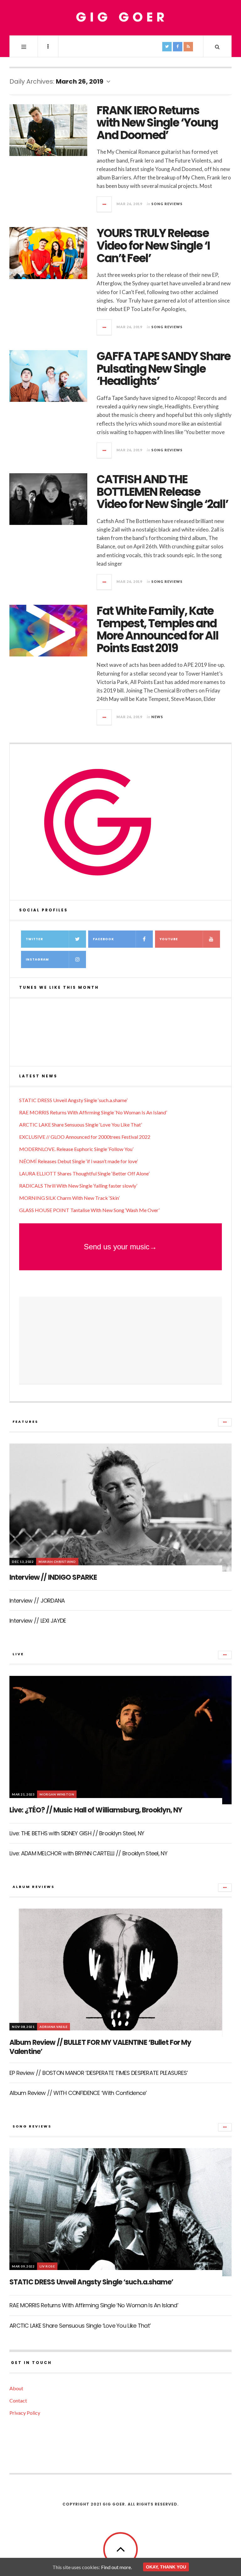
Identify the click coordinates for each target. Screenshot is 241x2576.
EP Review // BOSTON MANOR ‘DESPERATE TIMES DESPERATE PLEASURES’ (99, 2073)
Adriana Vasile (54, 2027)
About (16, 2388)
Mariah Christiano (57, 1562)
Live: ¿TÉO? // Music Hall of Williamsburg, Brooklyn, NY (96, 1810)
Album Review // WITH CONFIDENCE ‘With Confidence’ (78, 2093)
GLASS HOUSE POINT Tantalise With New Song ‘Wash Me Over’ (89, 1210)
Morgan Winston (57, 1794)
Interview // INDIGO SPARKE (53, 1577)
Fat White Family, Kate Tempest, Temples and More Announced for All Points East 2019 (158, 630)
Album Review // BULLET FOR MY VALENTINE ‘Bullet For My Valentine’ (100, 2047)
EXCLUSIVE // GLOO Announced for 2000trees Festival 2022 (85, 1137)
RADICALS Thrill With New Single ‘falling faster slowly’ (78, 1186)
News (157, 717)
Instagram (37, 959)
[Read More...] (104, 204)
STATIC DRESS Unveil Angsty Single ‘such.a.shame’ (73, 1100)
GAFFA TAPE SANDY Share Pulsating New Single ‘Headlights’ (163, 369)
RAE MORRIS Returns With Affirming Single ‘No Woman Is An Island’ (93, 1112)
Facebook (103, 939)
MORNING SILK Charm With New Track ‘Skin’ (69, 1198)
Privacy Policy (25, 2413)
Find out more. (116, 2567)
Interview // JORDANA (37, 1601)
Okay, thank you (166, 2567)
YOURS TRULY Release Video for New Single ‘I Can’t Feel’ (153, 246)
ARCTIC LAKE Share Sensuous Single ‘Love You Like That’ (80, 1125)
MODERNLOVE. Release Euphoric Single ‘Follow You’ (76, 1149)
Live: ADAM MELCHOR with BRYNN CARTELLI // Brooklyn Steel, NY (88, 1853)
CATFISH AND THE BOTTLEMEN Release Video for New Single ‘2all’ (162, 492)
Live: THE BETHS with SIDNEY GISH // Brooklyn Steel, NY (77, 1833)
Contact (18, 2400)
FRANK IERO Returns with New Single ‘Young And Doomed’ (157, 123)
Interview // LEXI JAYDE (38, 1621)
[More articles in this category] (225, 1422)
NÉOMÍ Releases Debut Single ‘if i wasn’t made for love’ (78, 1161)
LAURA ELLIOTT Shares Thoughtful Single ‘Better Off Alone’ (84, 1173)
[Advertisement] (120, 1340)
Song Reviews (167, 204)
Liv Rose (47, 2266)
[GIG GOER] (120, 17)
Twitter (34, 939)
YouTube (169, 939)
